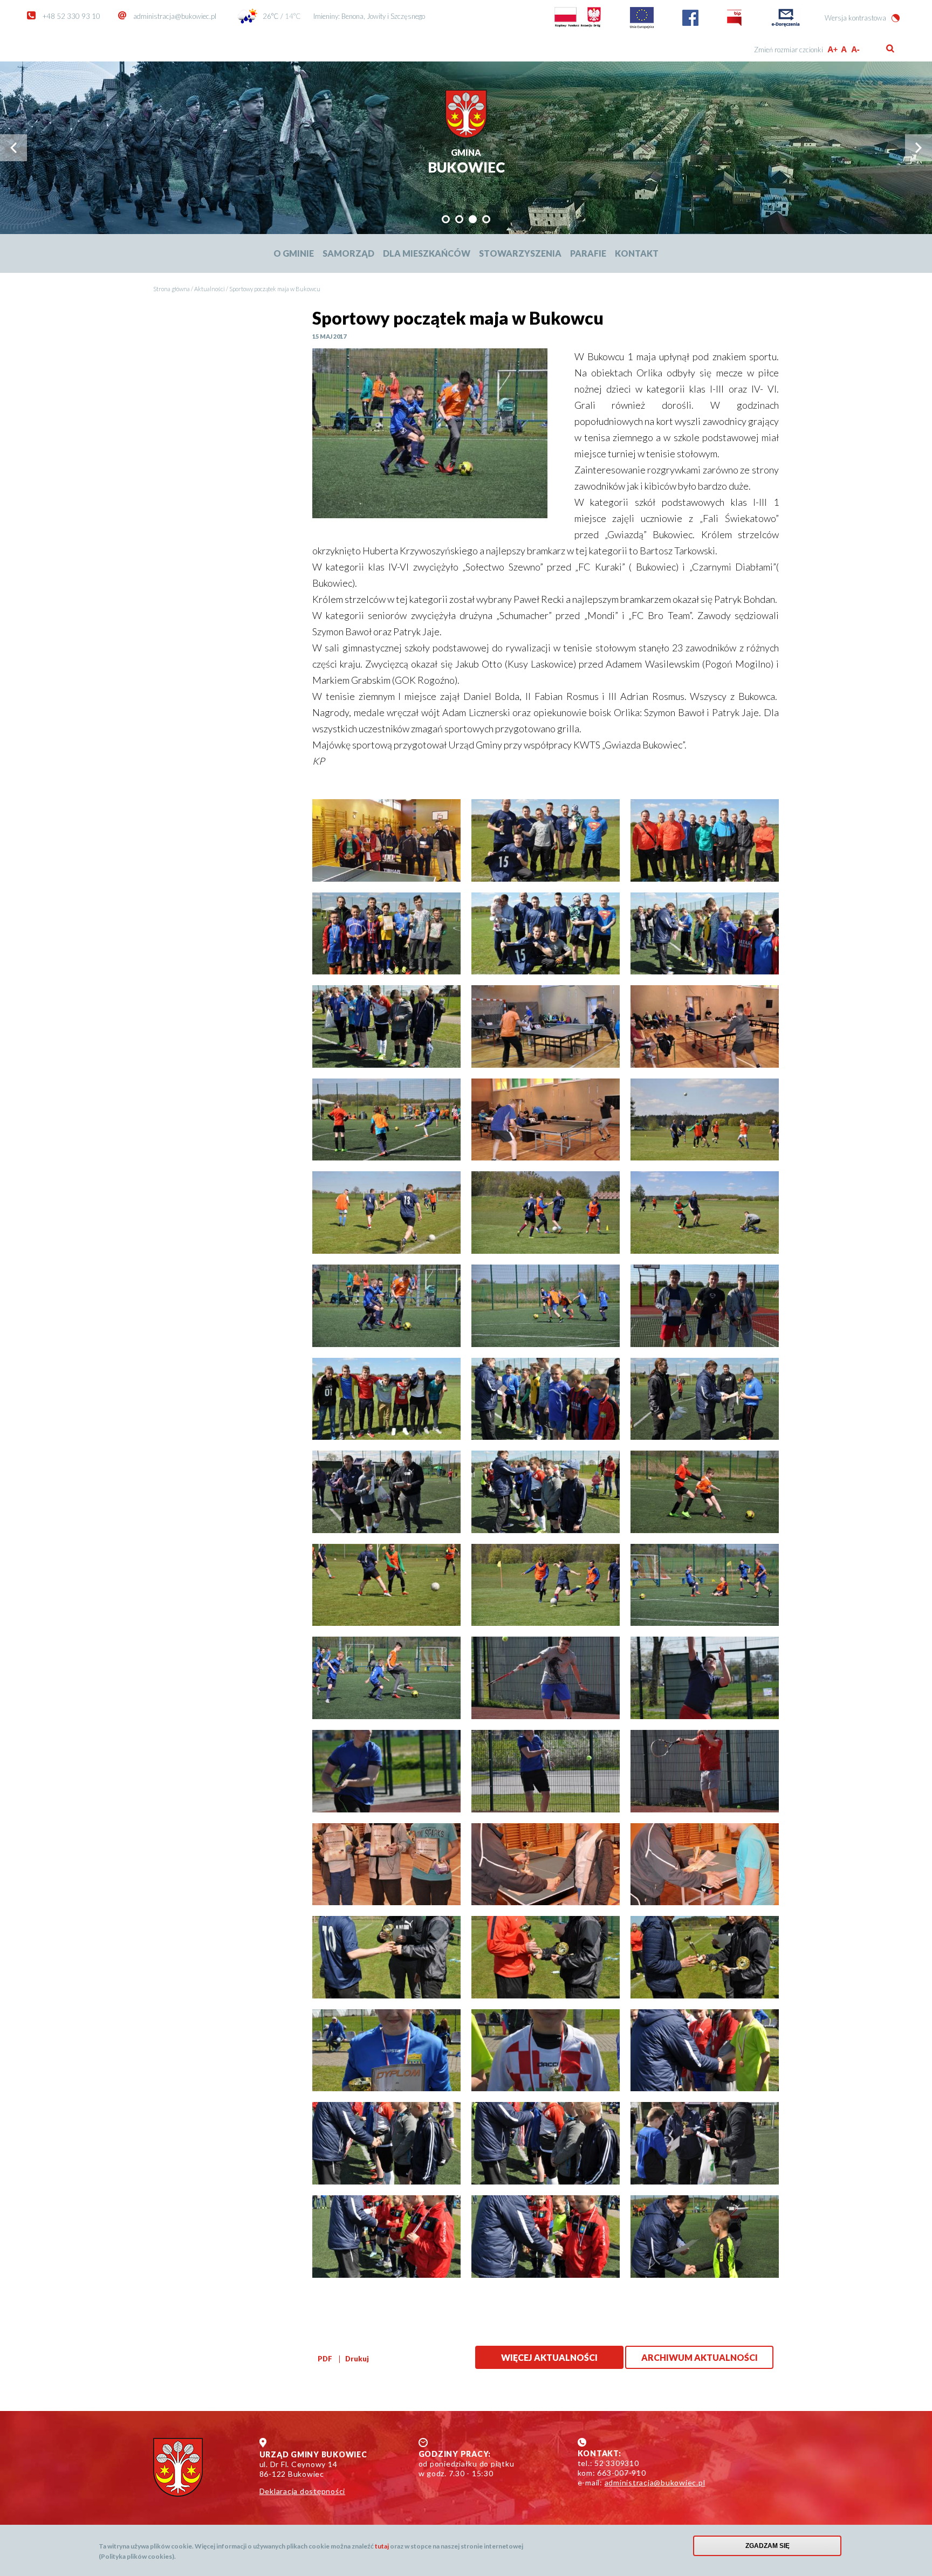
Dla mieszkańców (427, 253)
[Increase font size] (832, 49)
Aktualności (210, 289)
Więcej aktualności (549, 2357)
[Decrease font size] (856, 49)
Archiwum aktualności (700, 2357)
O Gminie (294, 253)
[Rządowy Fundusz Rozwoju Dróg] (578, 26)
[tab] (446, 219)
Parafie (588, 253)
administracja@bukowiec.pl (175, 16)
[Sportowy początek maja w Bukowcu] (430, 434)
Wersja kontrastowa (855, 18)
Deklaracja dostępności (303, 2491)
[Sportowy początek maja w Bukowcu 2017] (386, 840)
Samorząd (348, 253)
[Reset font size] (844, 49)
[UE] (642, 26)
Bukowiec (466, 162)
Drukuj (357, 2359)
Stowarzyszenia (520, 253)
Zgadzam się (767, 2546)
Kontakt (637, 253)
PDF (325, 2359)
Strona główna (172, 289)
